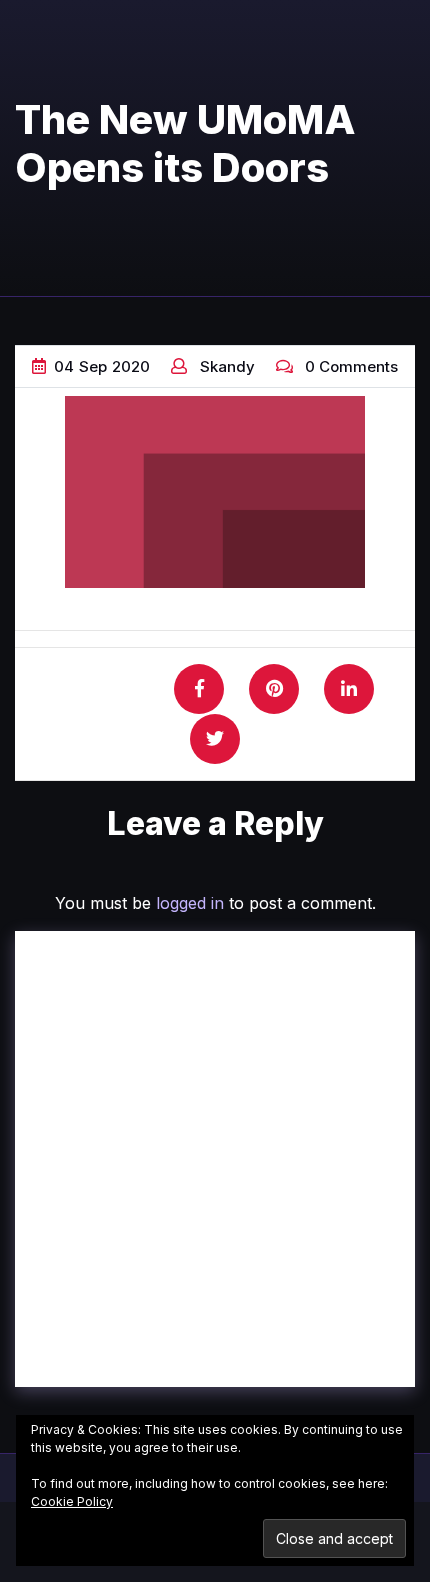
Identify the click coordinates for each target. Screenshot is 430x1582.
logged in (190, 903)
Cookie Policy (72, 1501)
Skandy (227, 366)
